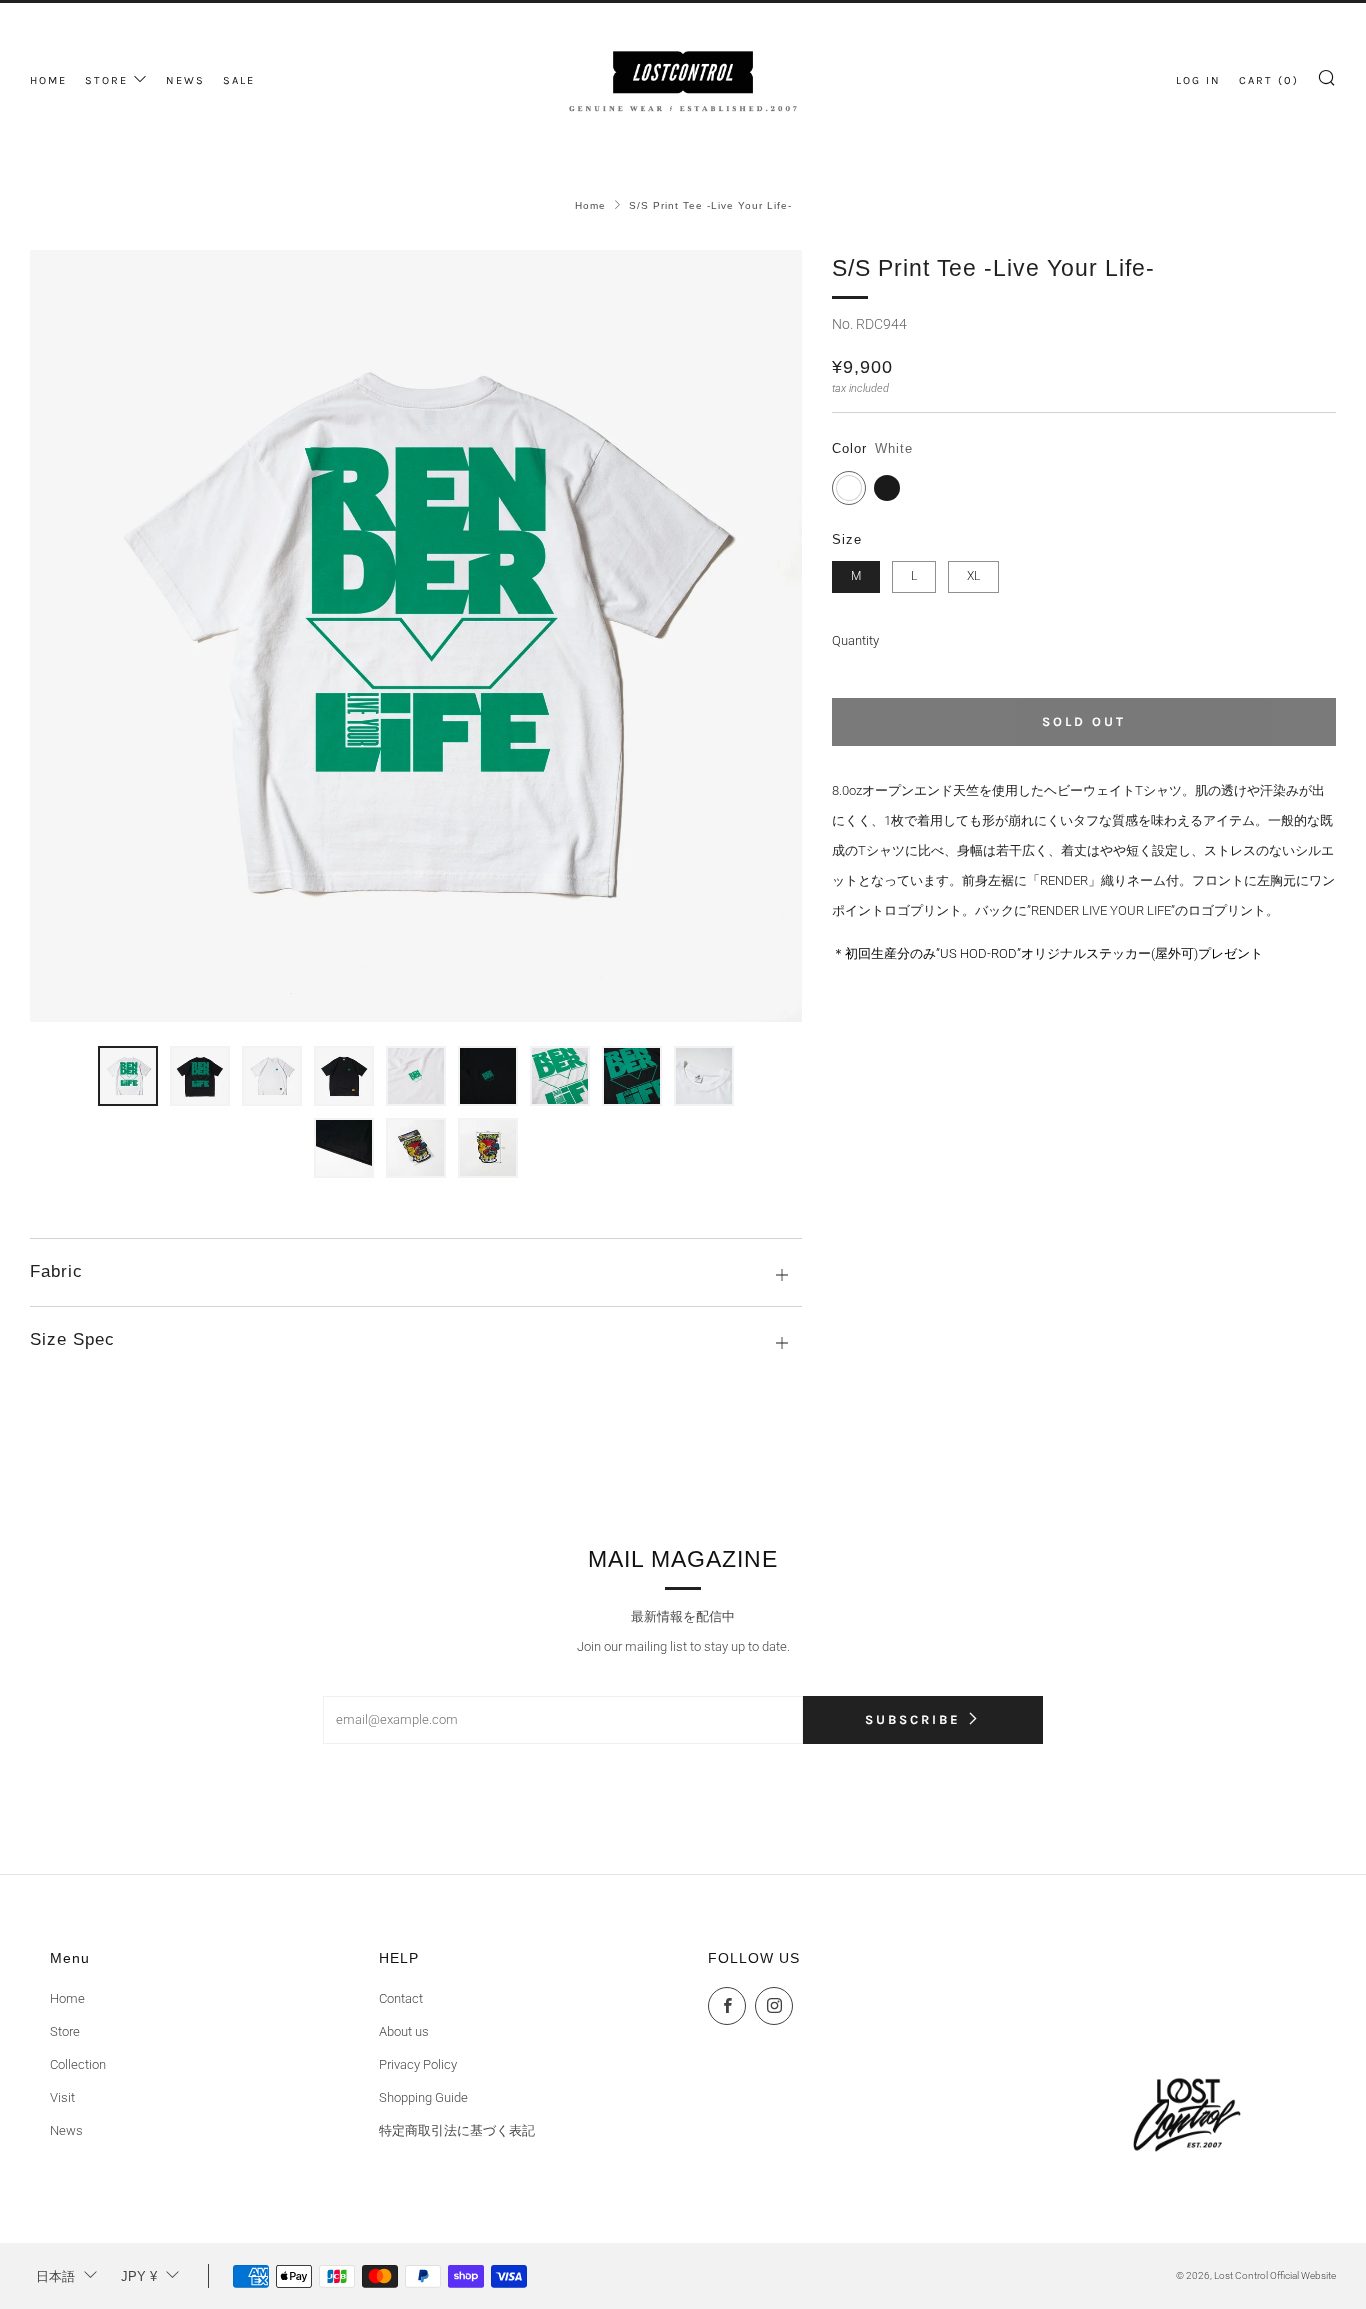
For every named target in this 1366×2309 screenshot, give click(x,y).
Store (65, 2031)
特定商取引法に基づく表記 (457, 2130)
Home (590, 205)
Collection (78, 2064)
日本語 (55, 2276)
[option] (416, 636)
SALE (239, 80)
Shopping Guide (423, 2097)
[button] (128, 1076)
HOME (48, 80)
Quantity (855, 640)
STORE (106, 80)
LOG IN (1198, 80)
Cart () (1269, 80)
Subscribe (913, 1719)
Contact (401, 1998)
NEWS (185, 80)
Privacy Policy (418, 2064)
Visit (62, 2097)
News (66, 2130)
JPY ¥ (139, 2276)
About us (404, 2031)
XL (973, 576)
